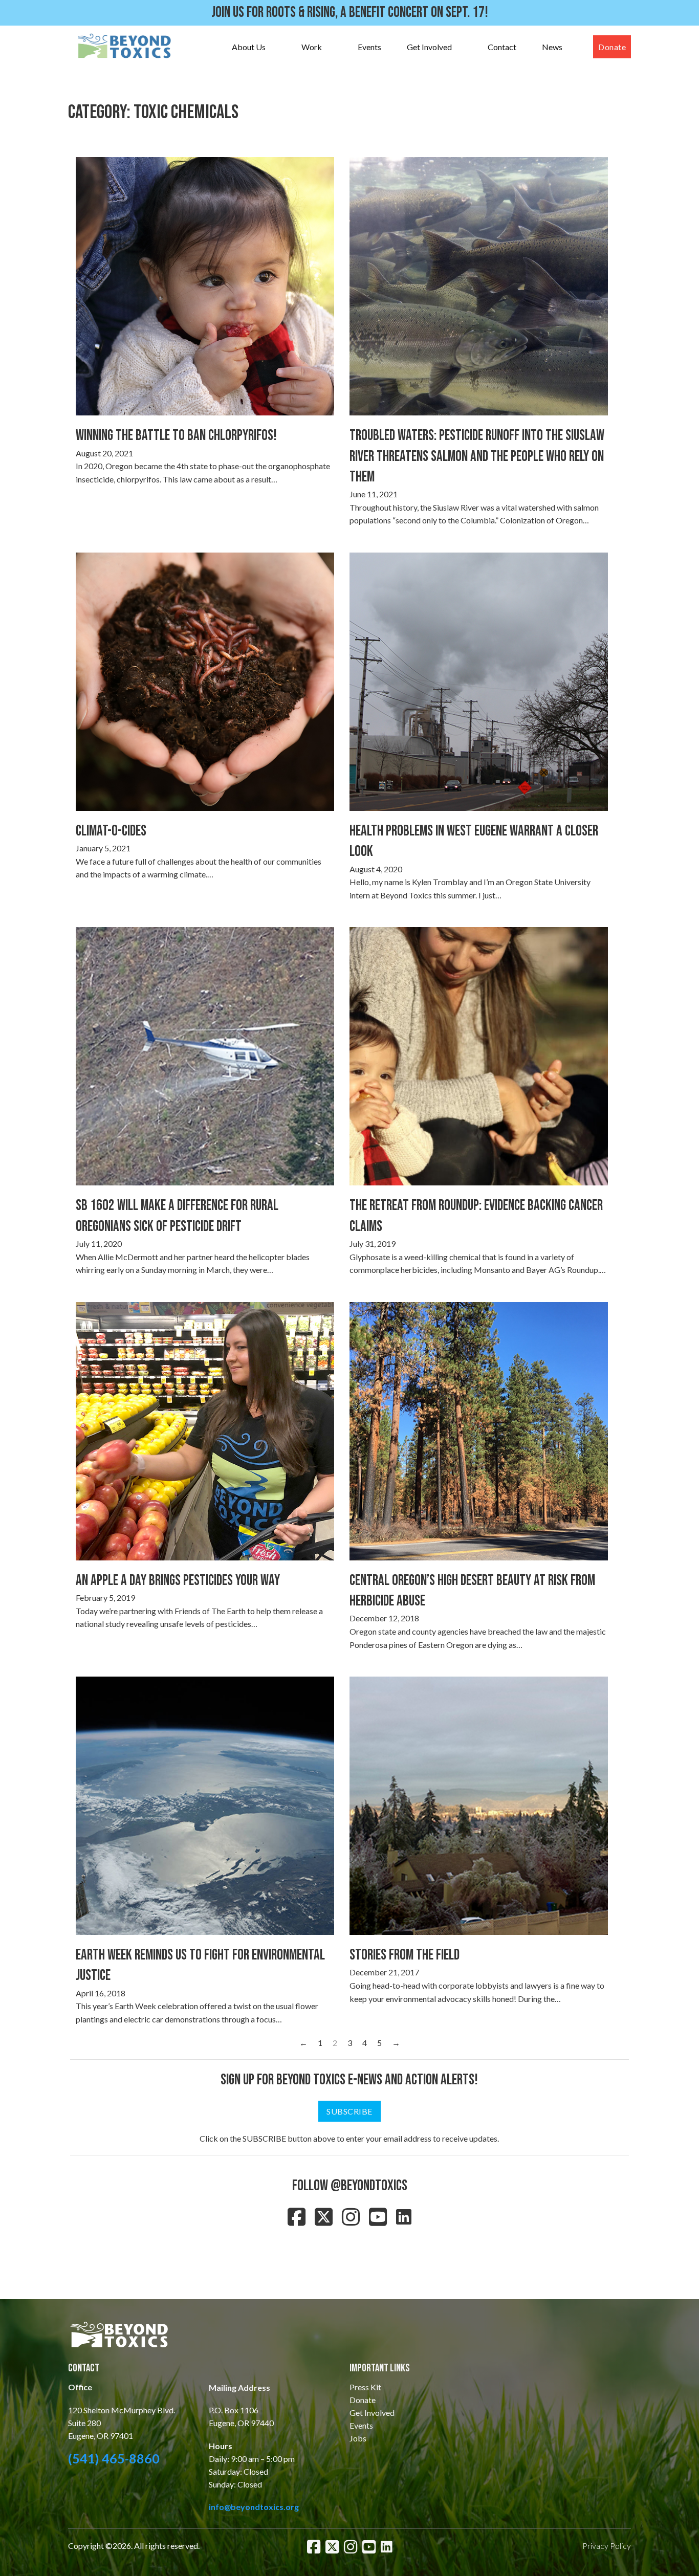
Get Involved (429, 47)
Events (369, 47)
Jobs (358, 2438)
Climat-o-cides (111, 831)
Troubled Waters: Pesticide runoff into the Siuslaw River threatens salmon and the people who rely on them (477, 456)
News (552, 47)
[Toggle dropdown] (276, 47)
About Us (249, 47)
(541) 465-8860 (114, 2458)
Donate (612, 47)
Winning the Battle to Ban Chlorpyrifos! (176, 436)
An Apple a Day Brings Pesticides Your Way (178, 1581)
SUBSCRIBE (349, 2111)
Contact (502, 47)
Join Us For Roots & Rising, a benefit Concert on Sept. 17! (350, 13)
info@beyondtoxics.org (254, 2507)
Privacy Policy (607, 2546)
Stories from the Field (405, 1955)
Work (312, 47)
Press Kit (365, 2387)
